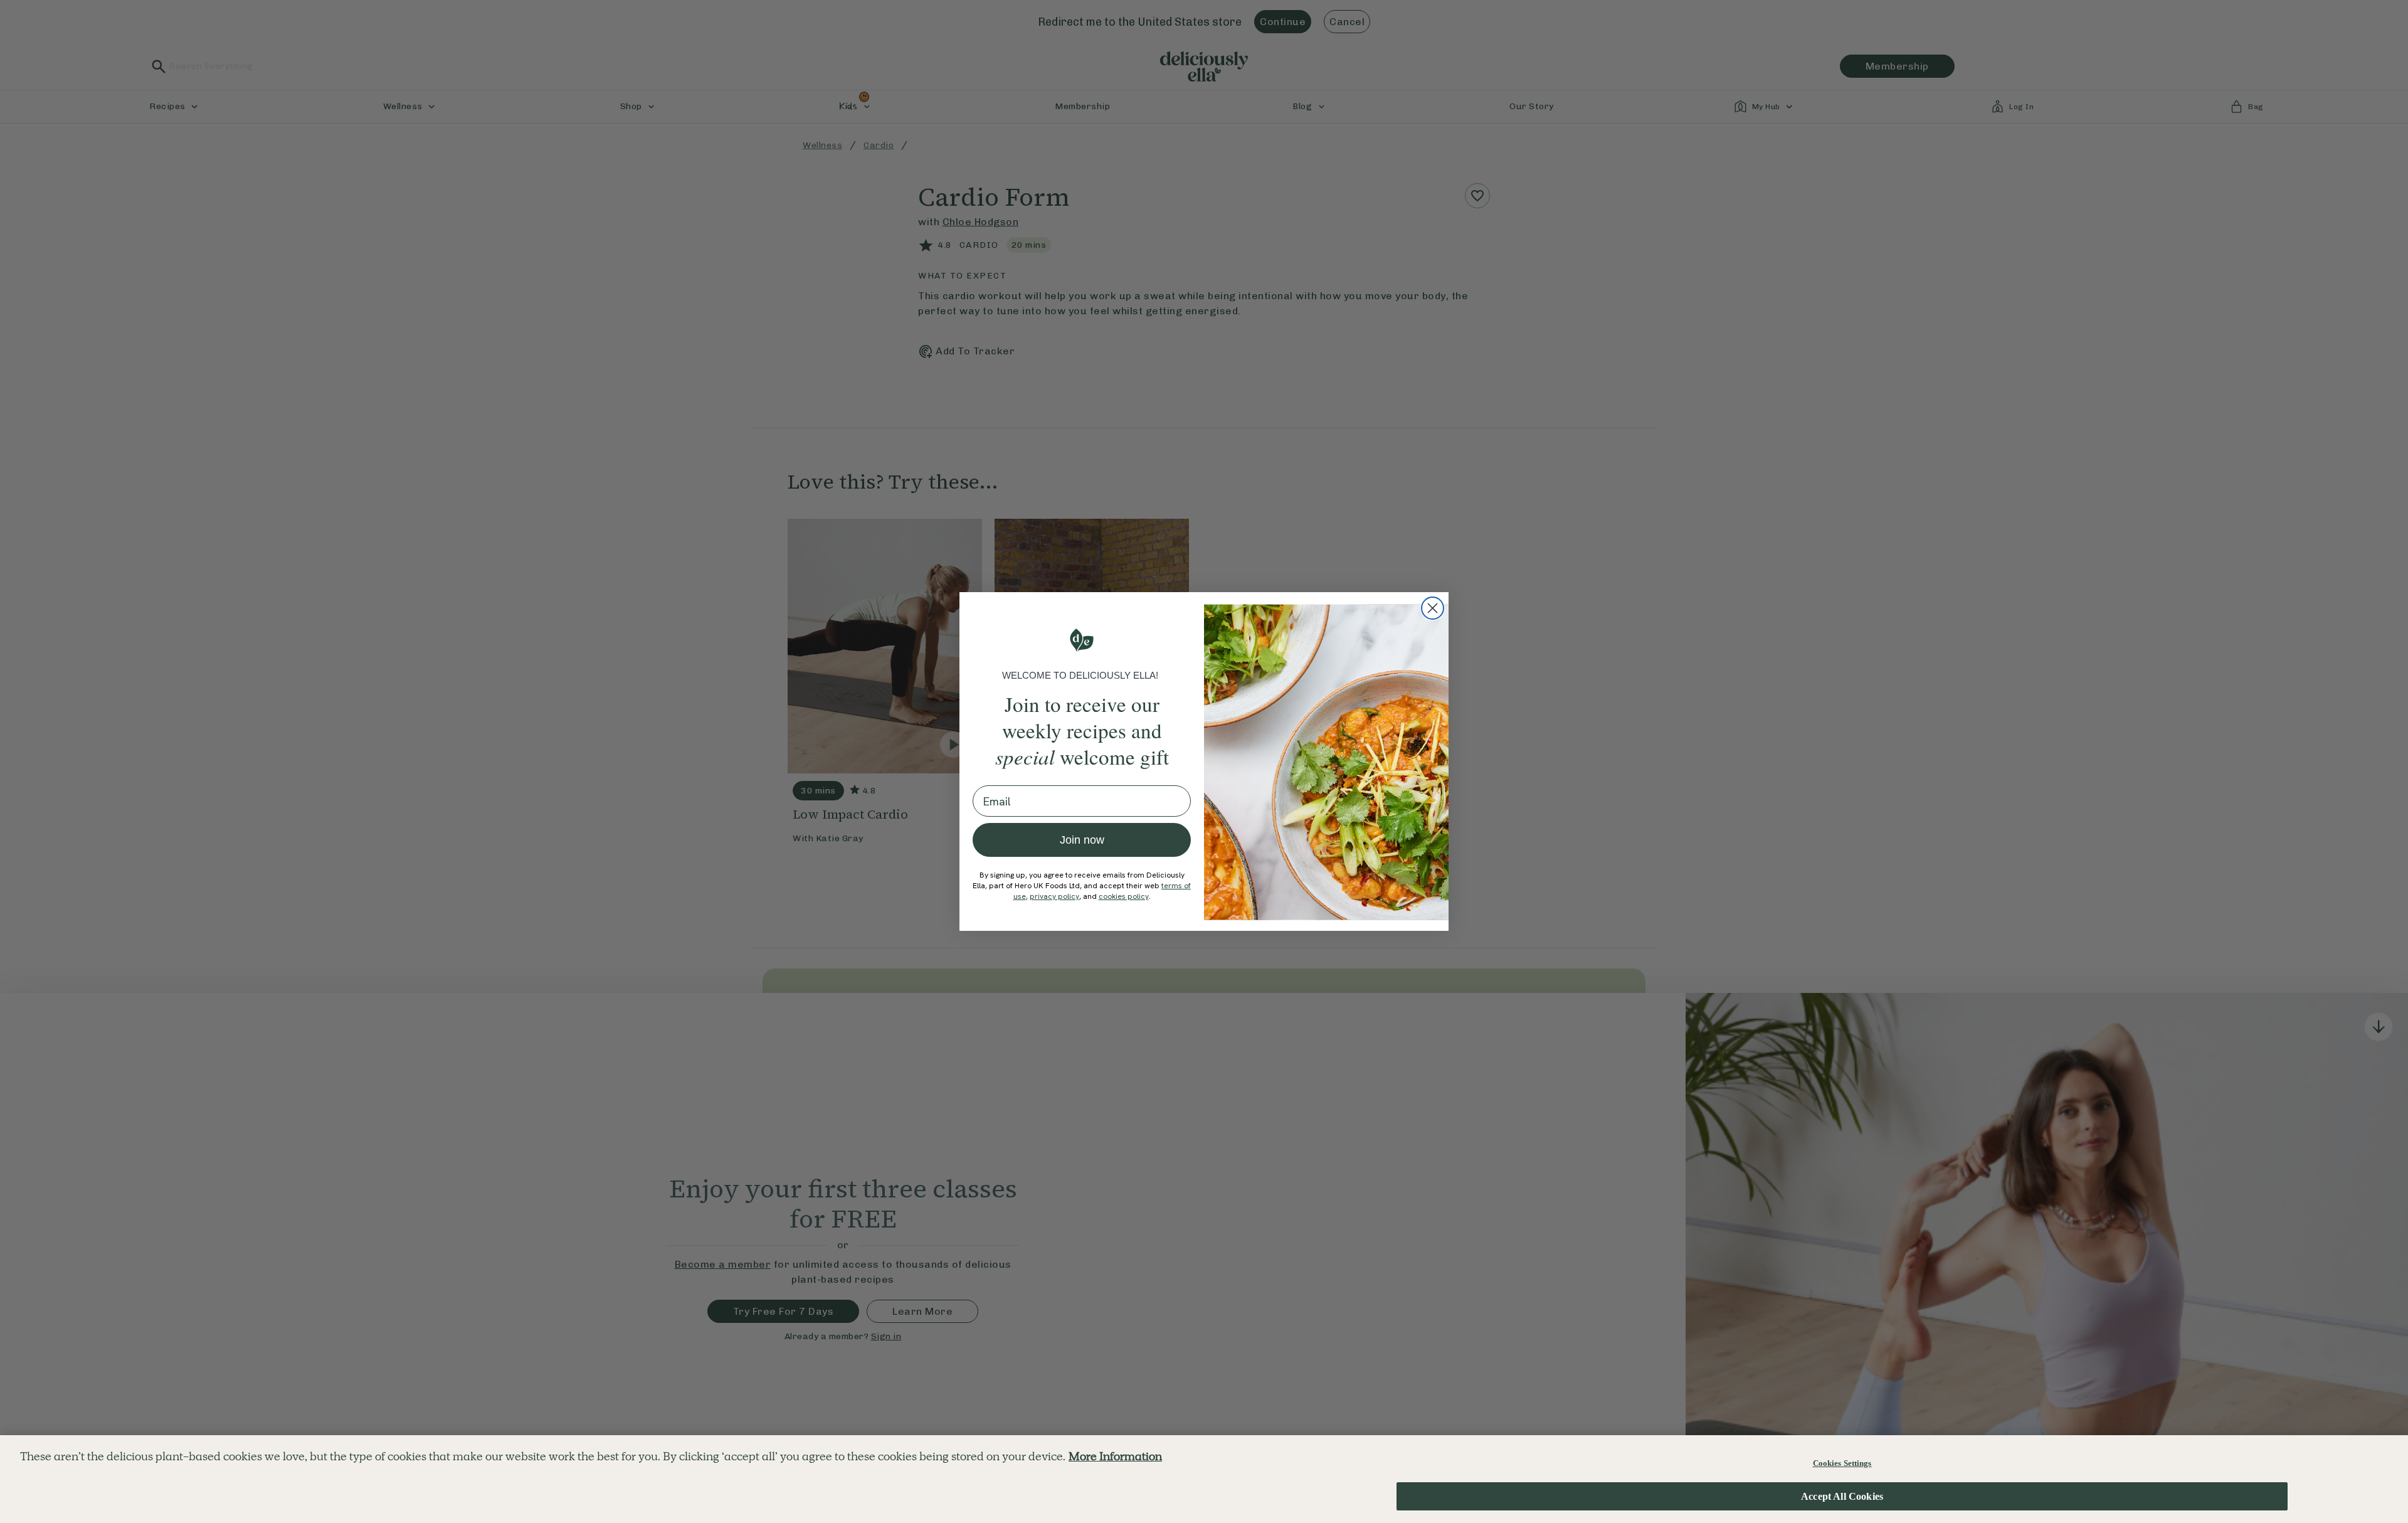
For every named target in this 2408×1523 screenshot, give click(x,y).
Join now (1082, 840)
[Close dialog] (1433, 608)
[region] (1204, 1479)
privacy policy (1054, 896)
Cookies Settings (1842, 1463)
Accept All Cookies (1842, 1496)
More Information (1115, 1456)
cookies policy (1124, 896)
